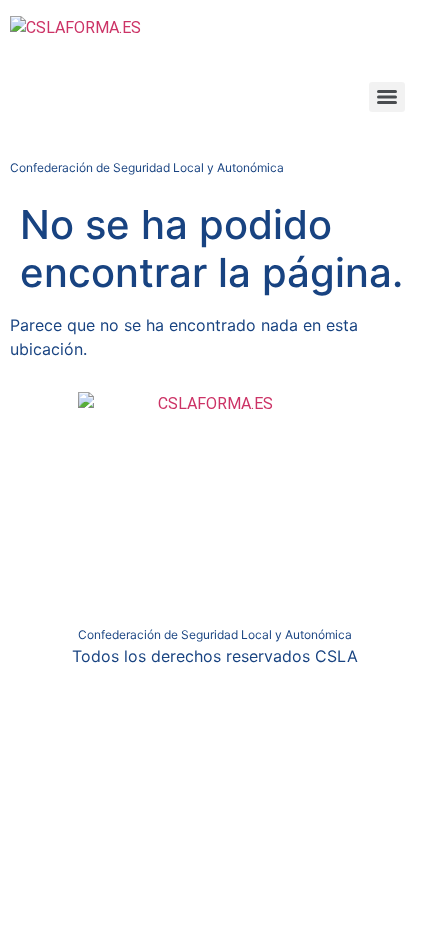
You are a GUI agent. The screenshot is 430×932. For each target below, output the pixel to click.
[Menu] (387, 97)
